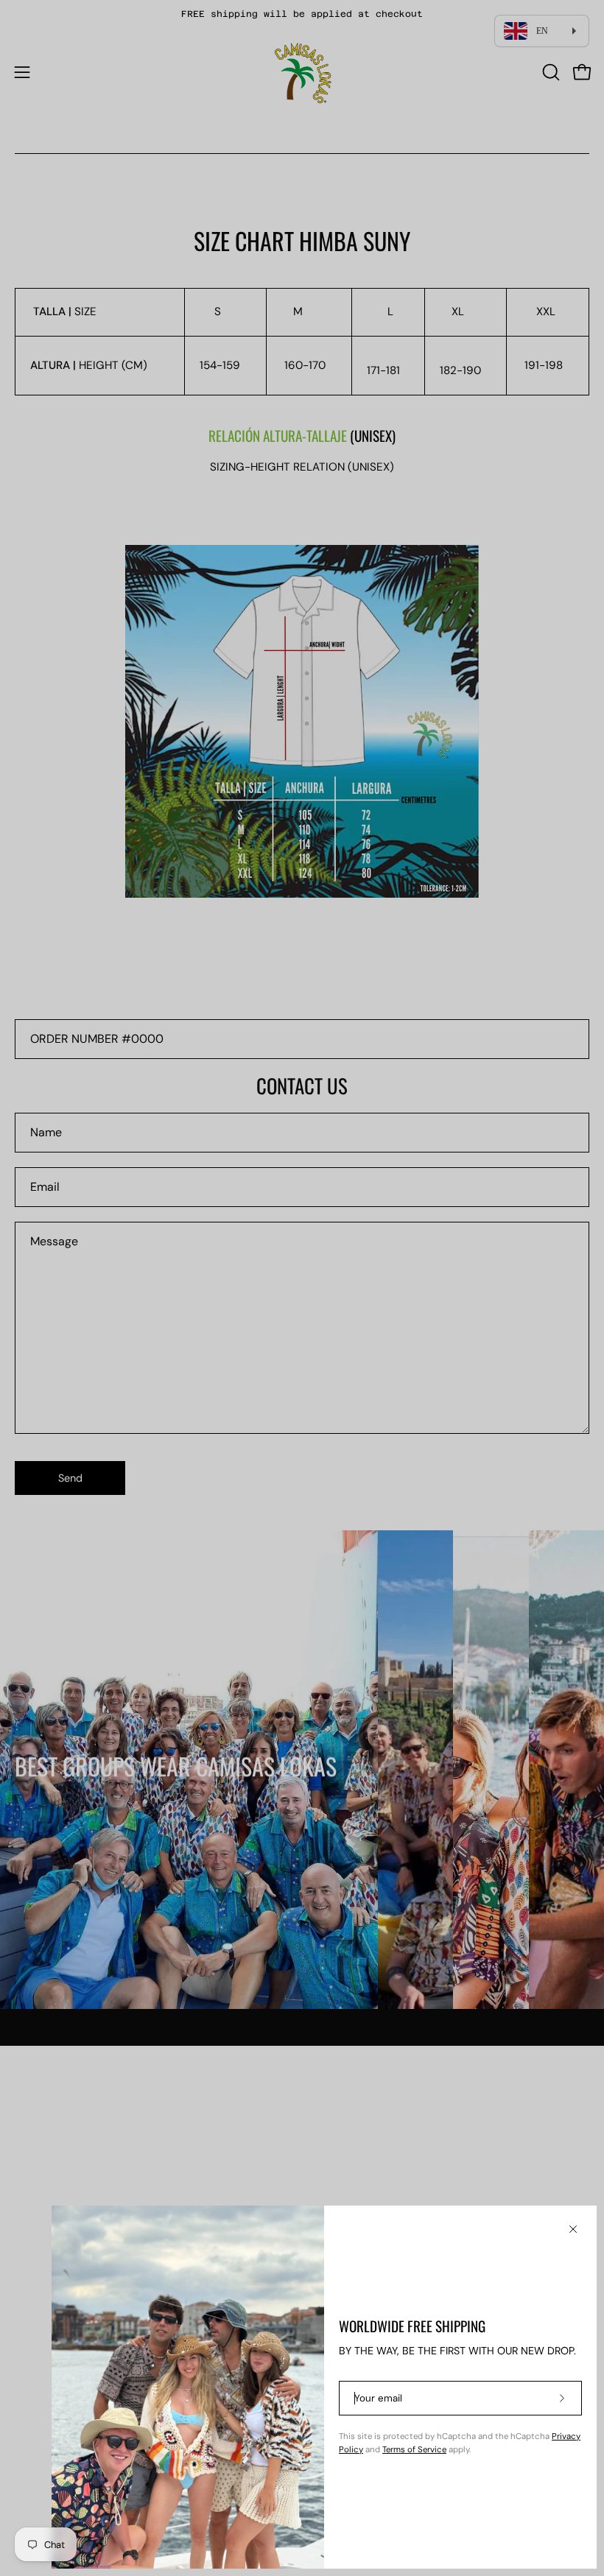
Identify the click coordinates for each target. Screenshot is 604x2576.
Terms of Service (414, 2450)
